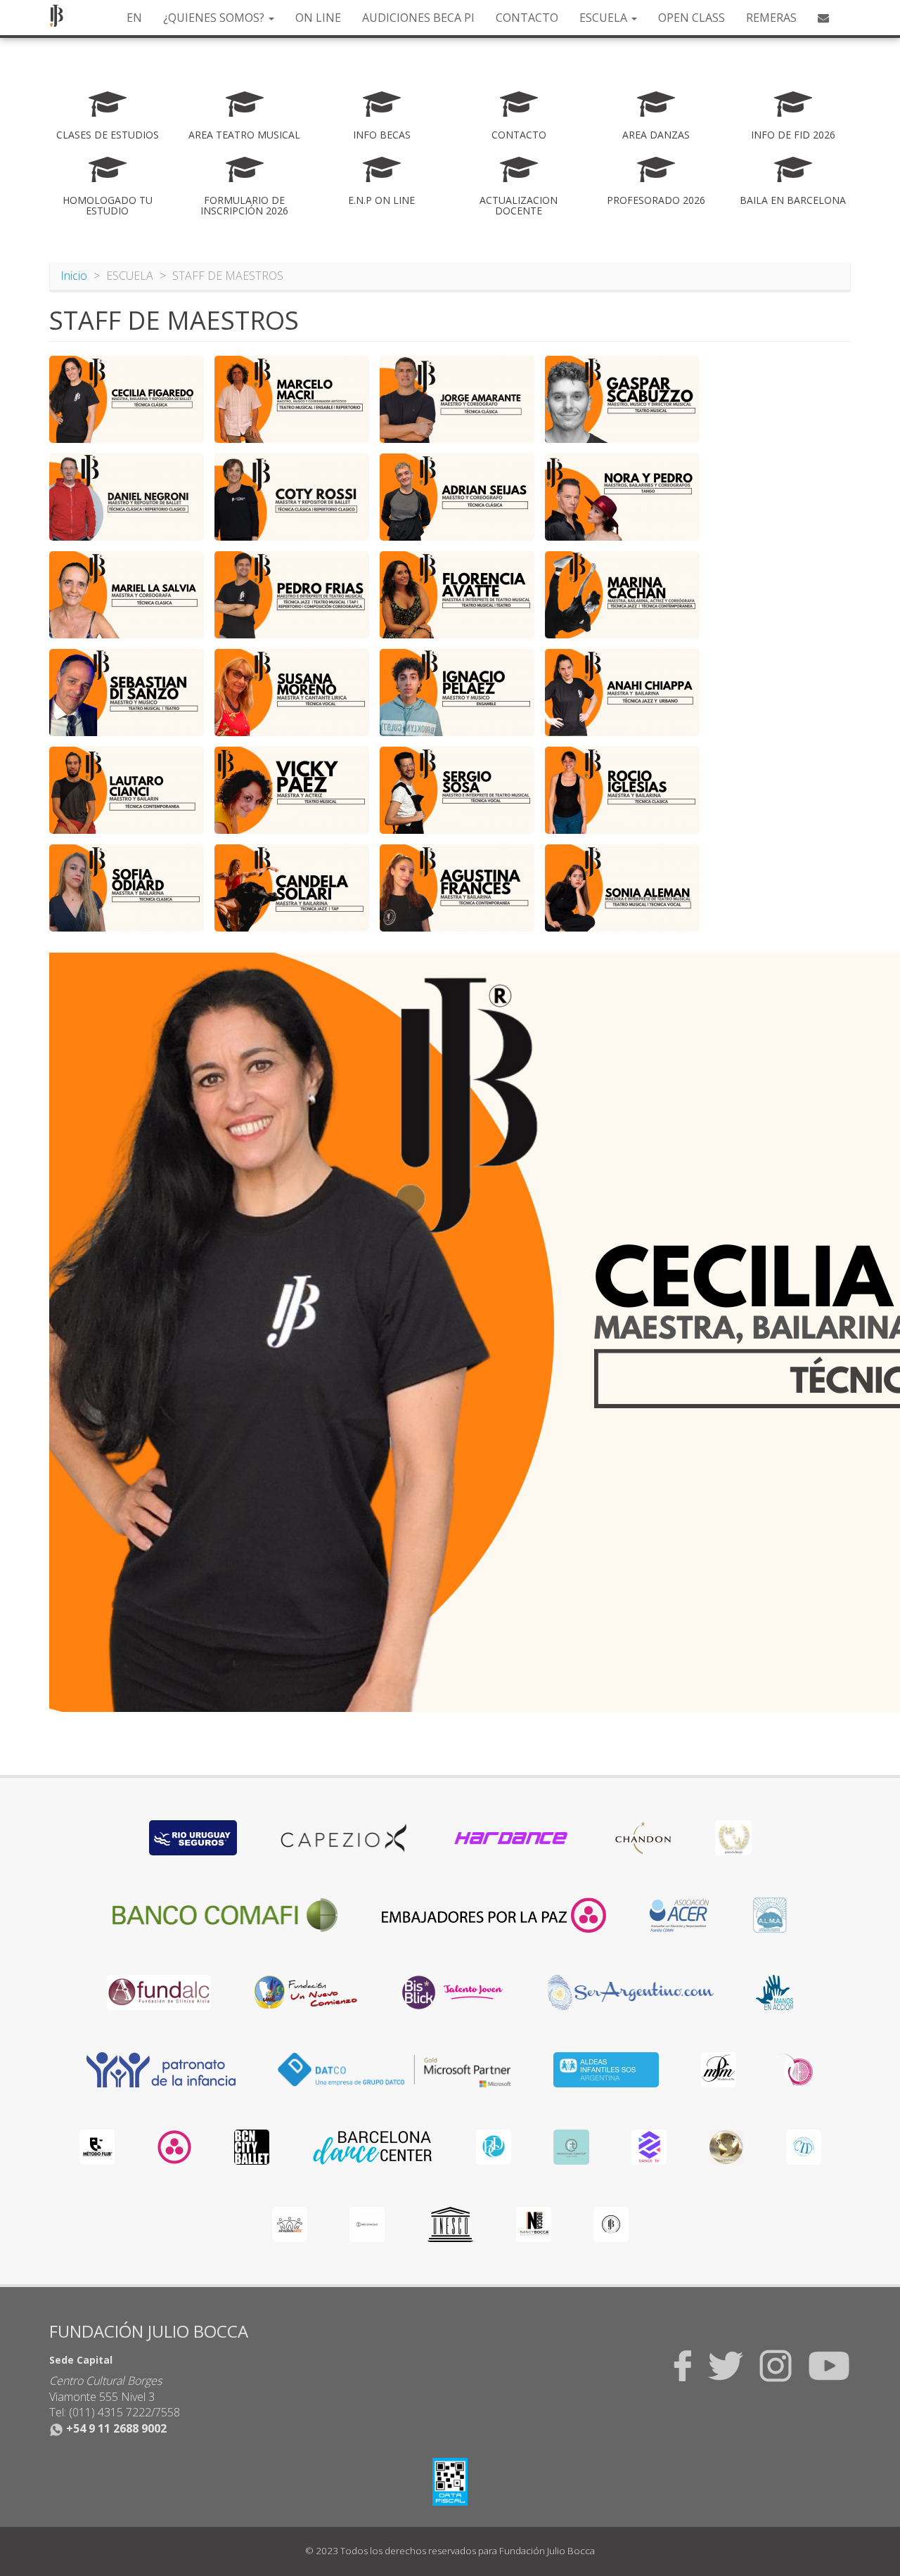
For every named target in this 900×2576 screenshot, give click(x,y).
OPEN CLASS (692, 18)
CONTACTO (527, 18)
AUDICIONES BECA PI (418, 18)
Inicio (74, 276)
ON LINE (318, 18)
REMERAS (771, 18)
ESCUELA (605, 18)
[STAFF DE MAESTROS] (127, 399)
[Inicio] (62, 15)
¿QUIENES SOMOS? (215, 18)
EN (134, 18)
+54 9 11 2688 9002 (115, 2428)
